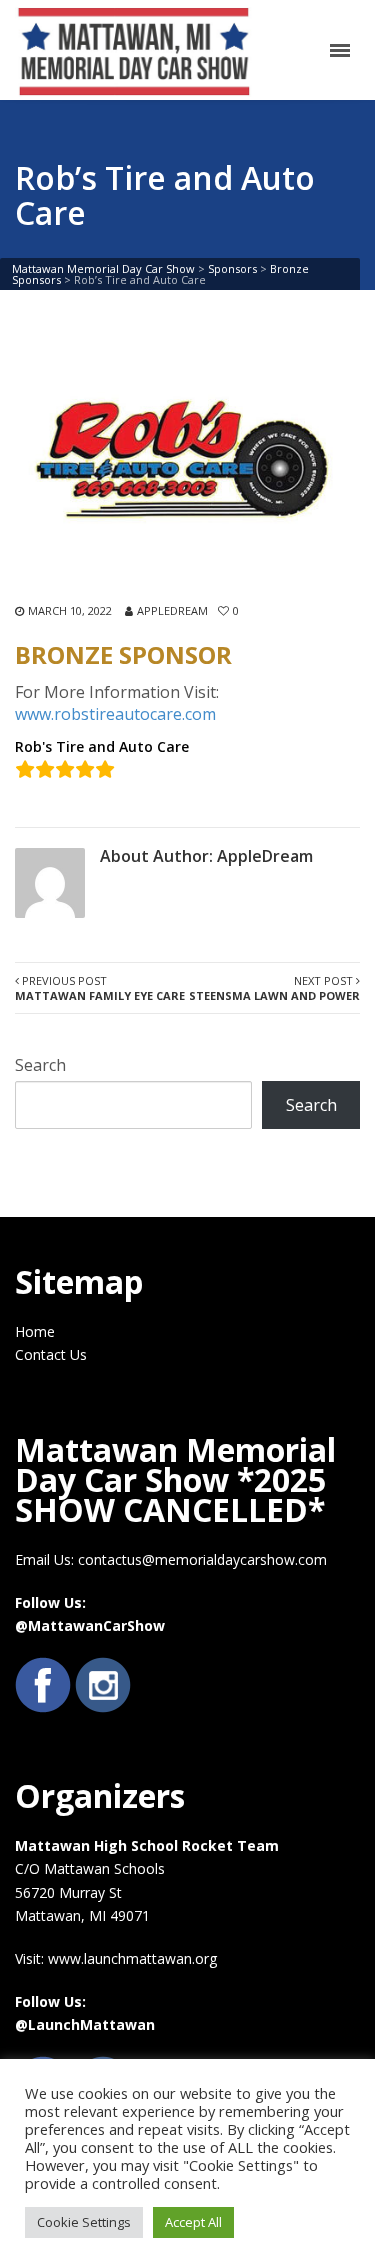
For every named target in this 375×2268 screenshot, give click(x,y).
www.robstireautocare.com (115, 714)
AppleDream (172, 610)
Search (40, 1065)
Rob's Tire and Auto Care (102, 746)
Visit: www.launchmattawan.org (116, 1958)
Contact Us (51, 1354)
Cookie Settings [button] (84, 2222)
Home (35, 1331)
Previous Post (100, 988)
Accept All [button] (193, 2222)
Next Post (274, 988)
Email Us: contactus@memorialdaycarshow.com (171, 1559)
